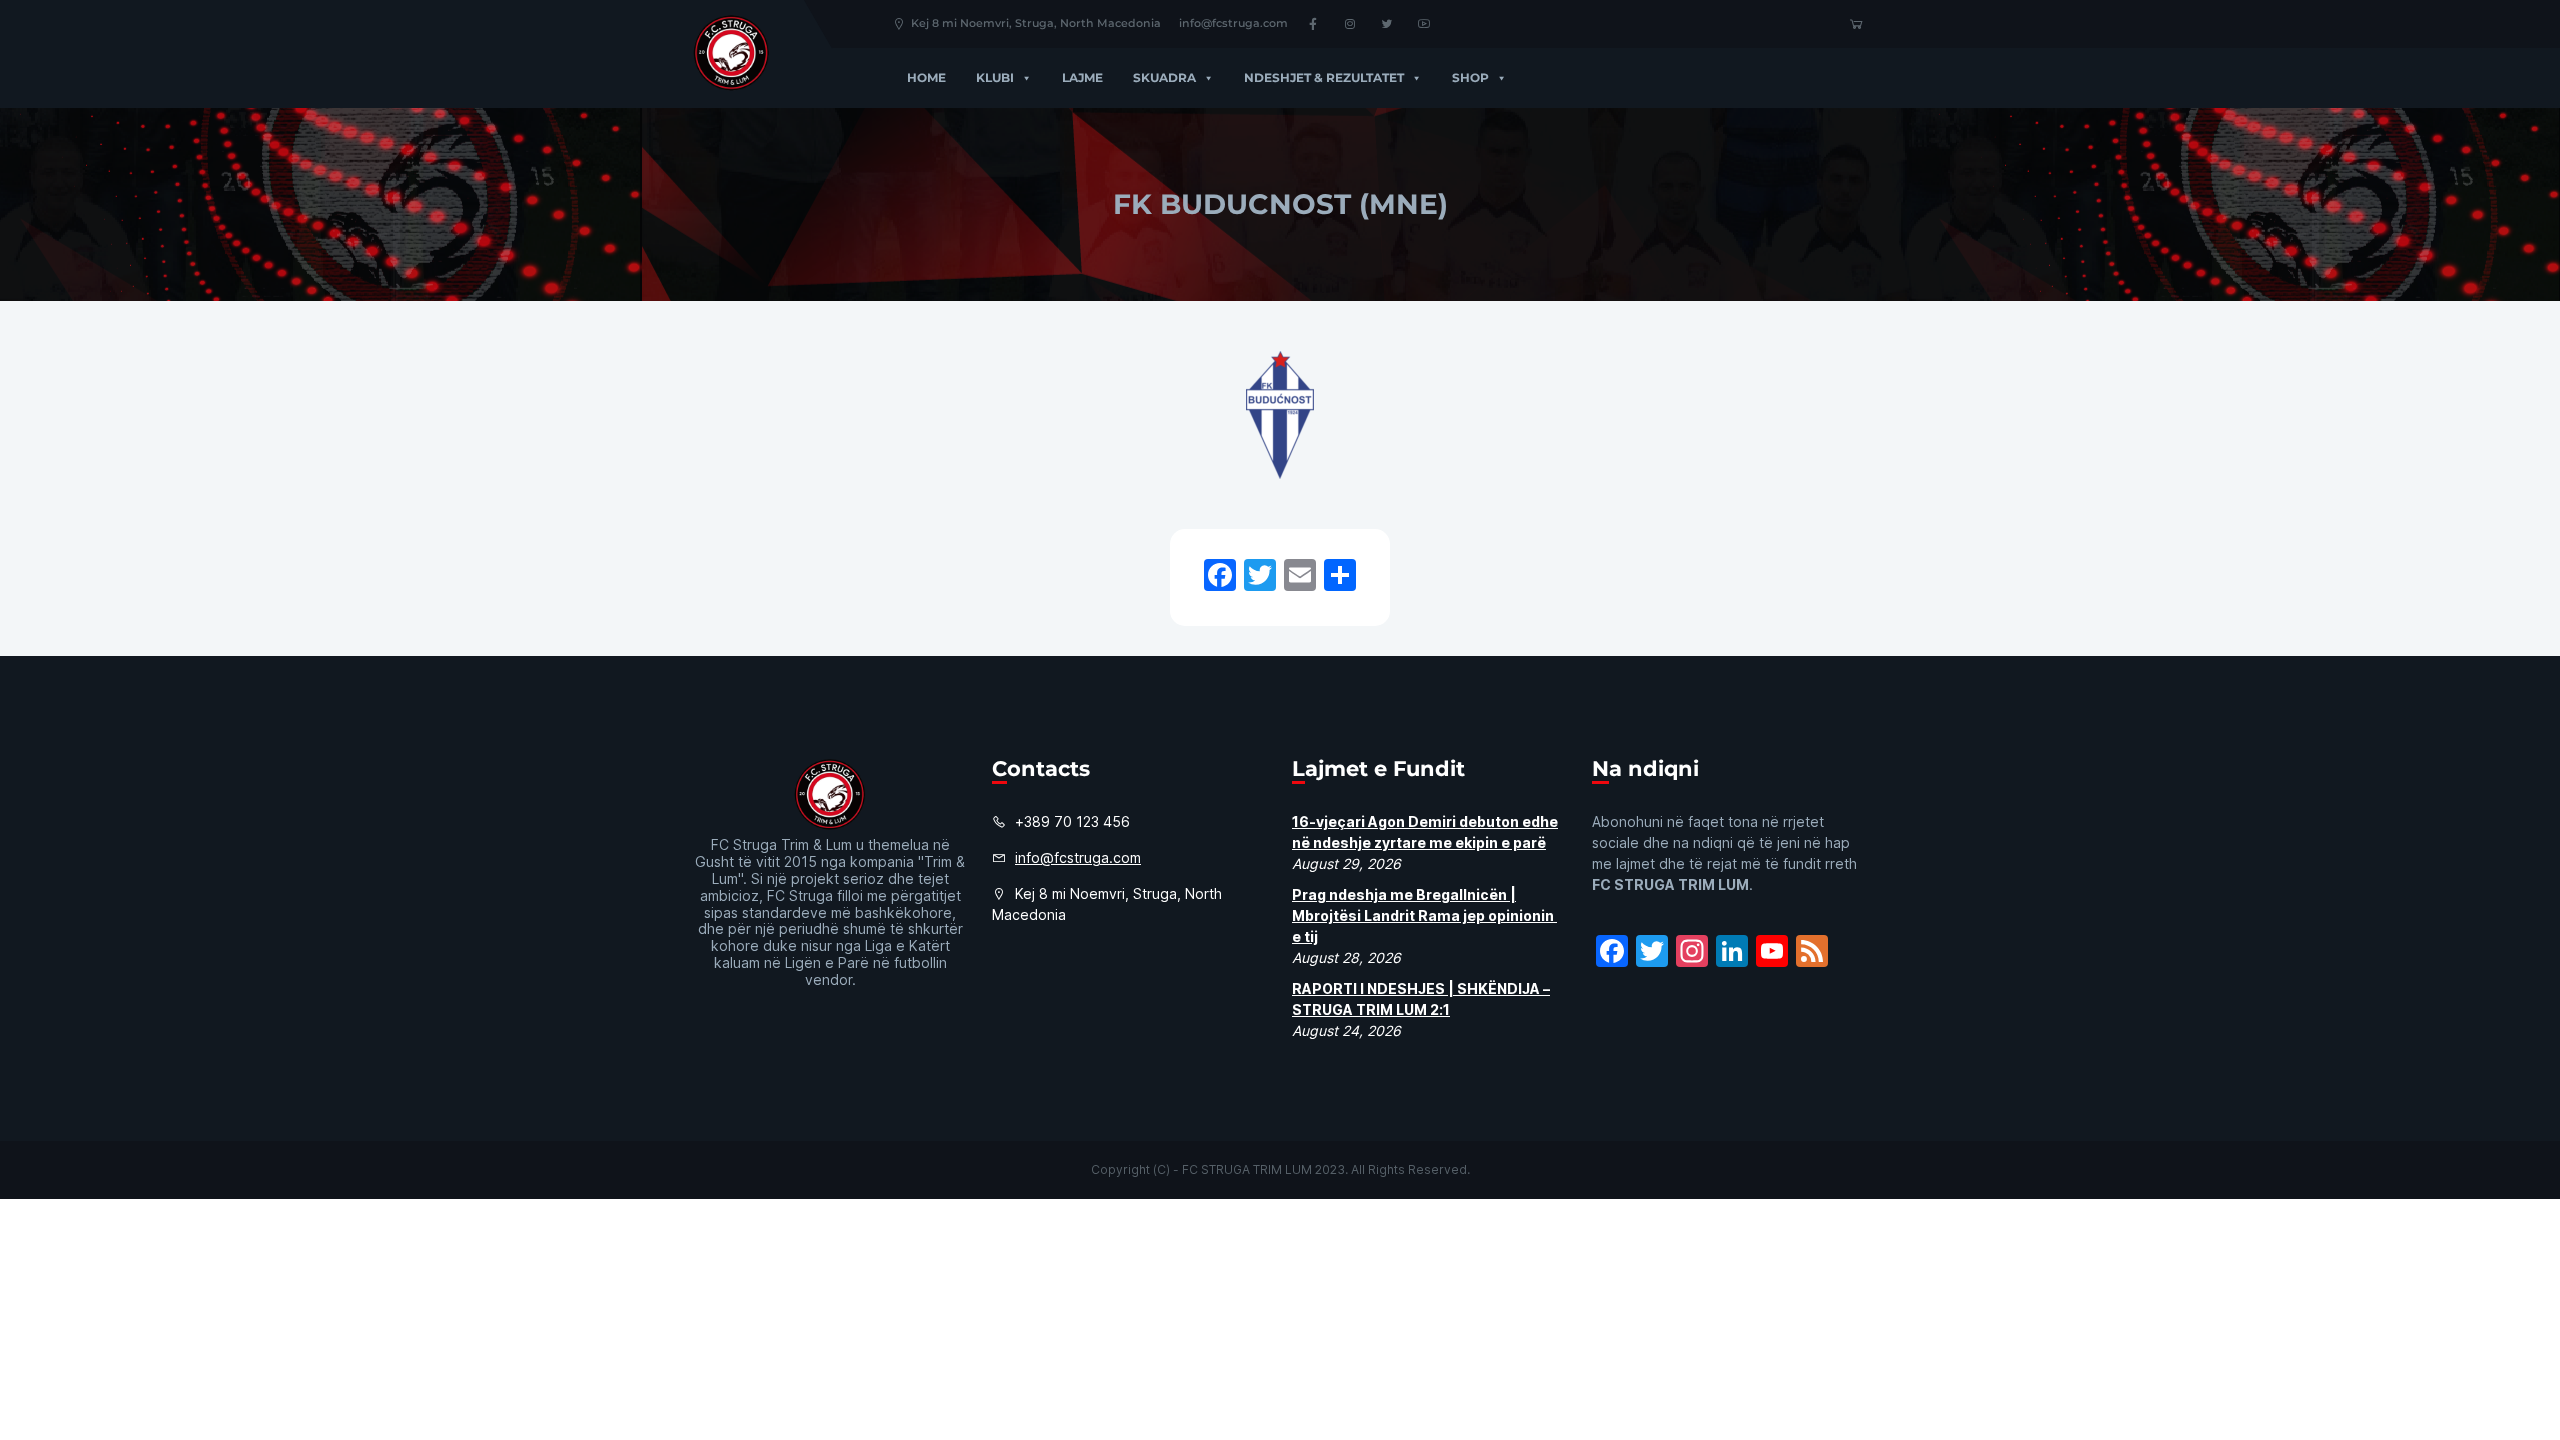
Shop (1470, 77)
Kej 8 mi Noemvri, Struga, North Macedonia (1036, 23)
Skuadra (1164, 77)
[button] (1023, 77)
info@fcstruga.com (1233, 23)
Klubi (995, 77)
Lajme (1082, 77)
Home (926, 77)
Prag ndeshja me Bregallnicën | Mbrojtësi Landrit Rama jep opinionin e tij (1424, 915)
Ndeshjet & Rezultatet (1324, 77)
